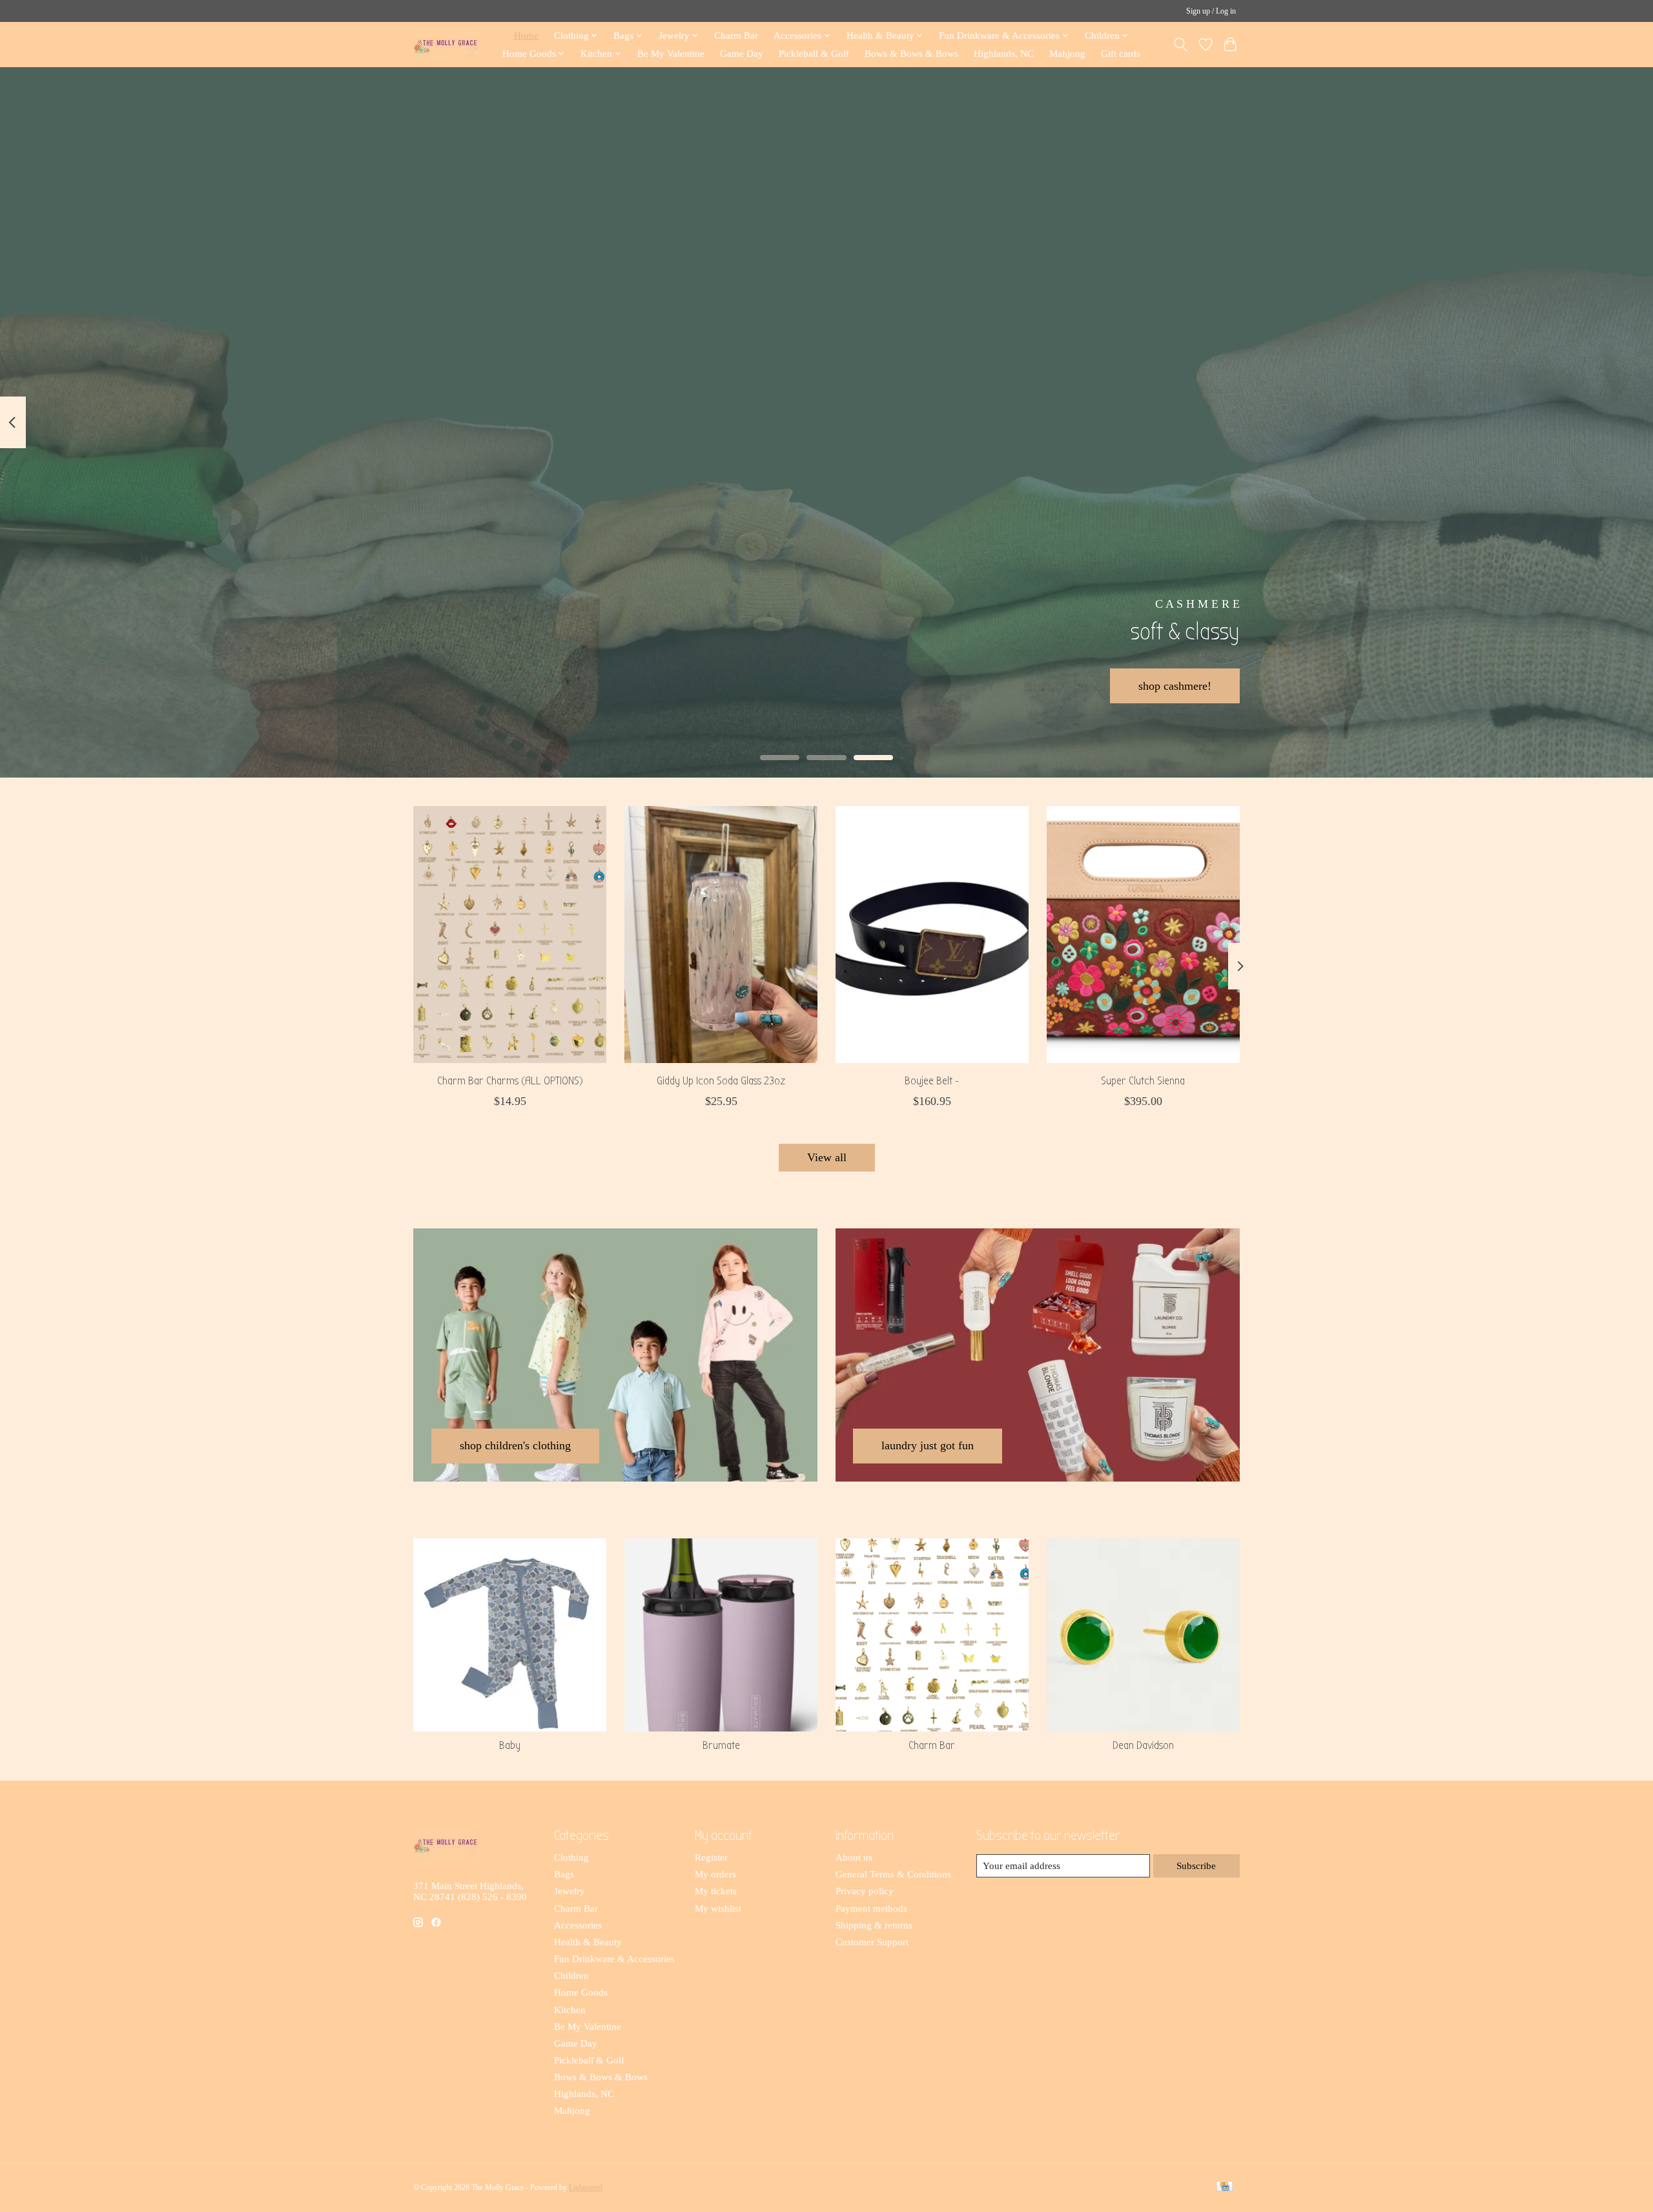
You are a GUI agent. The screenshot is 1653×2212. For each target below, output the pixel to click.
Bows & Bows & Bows (911, 53)
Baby (510, 1745)
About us (854, 1857)
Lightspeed (586, 2187)
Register (711, 1857)
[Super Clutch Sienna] (1143, 935)
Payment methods (871, 1908)
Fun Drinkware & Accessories (614, 1959)
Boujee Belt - (932, 1081)
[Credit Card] (1225, 2187)
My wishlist (718, 1908)
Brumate (721, 1745)
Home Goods (581, 1992)
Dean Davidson (1143, 1745)
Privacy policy (865, 1891)
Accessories (578, 1925)
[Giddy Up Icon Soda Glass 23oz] (721, 935)
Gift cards (1121, 53)
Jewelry (570, 1891)
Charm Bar (736, 35)
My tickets (716, 1891)
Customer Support (872, 1942)
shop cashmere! (1175, 685)
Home (526, 35)
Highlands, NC (1004, 53)
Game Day (742, 53)
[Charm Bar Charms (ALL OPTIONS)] (510, 935)
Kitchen (570, 2010)
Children (571, 1976)
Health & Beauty (588, 1942)
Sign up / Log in (1211, 11)
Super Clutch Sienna (1143, 1081)
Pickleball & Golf (814, 53)
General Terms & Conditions (893, 1874)
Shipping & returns (874, 1925)
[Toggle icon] (1181, 45)
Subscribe (1196, 1866)
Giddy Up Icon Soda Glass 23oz (721, 1081)
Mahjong (1067, 53)
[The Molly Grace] (446, 44)
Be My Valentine (671, 53)
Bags (564, 1874)
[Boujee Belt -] (932, 935)
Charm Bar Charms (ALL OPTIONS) (510, 1081)
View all (827, 1157)
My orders (715, 1874)
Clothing (571, 1857)
